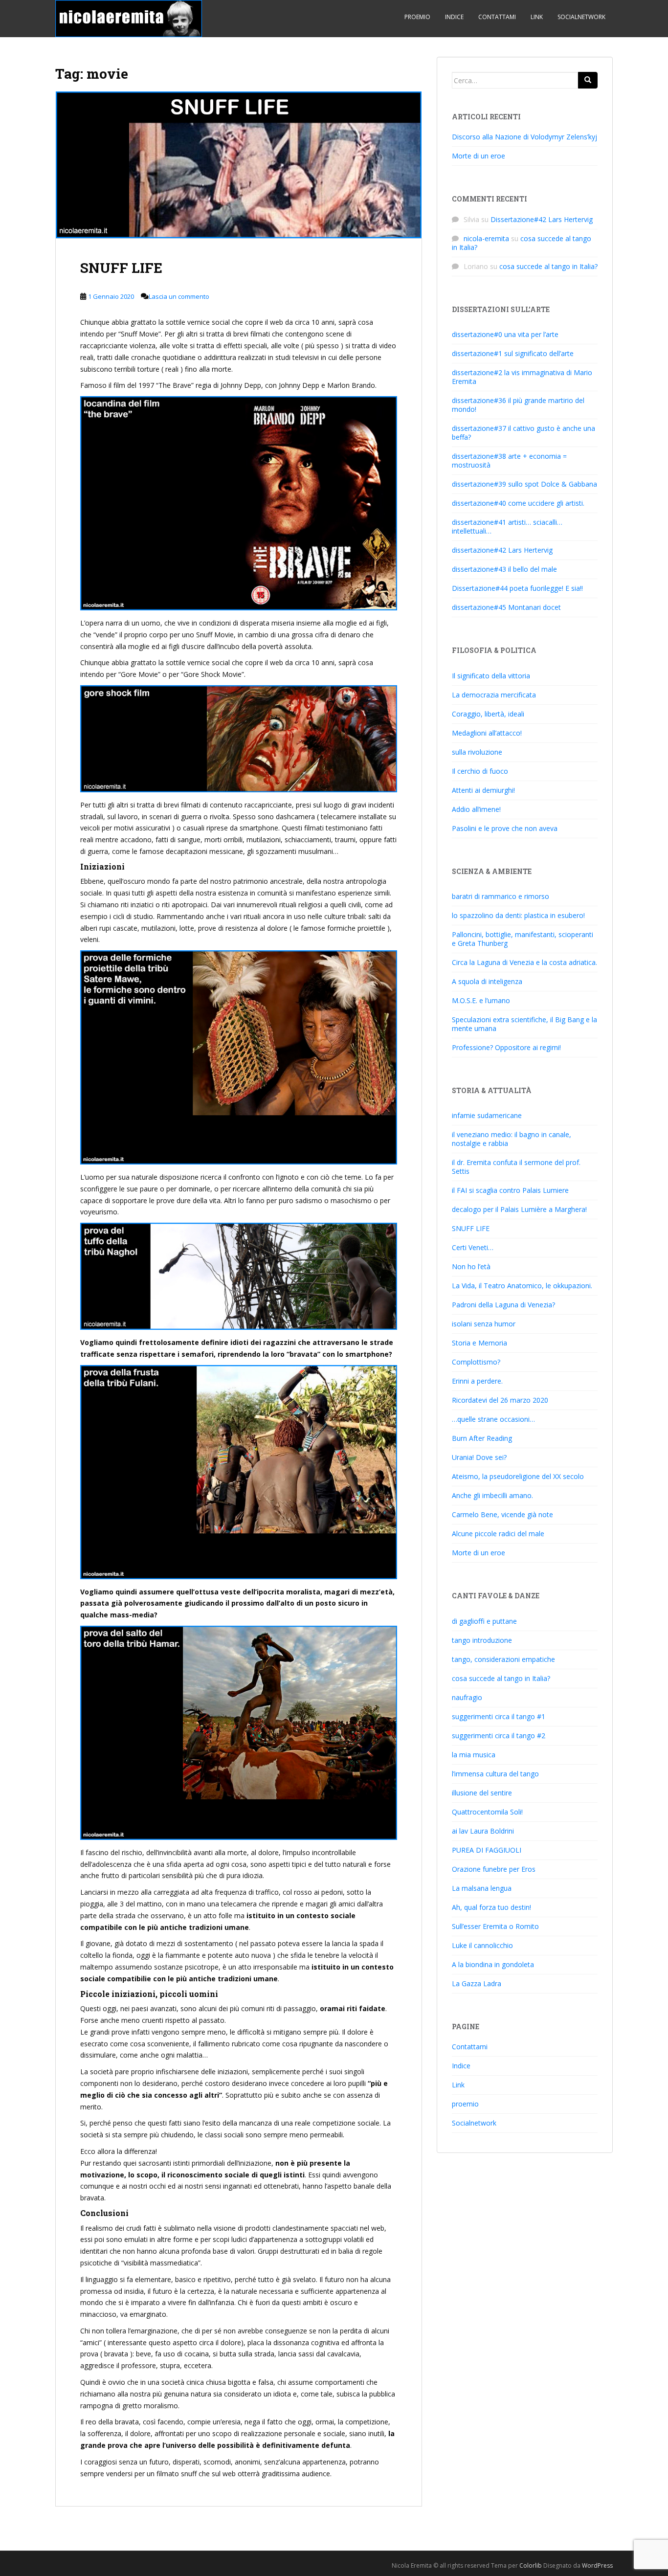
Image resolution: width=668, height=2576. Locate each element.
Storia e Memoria (479, 1343)
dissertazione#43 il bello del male (504, 569)
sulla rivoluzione (477, 752)
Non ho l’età (471, 1266)
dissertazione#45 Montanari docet (506, 607)
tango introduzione (482, 1640)
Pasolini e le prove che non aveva (505, 828)
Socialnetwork (581, 17)
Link (537, 17)
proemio (417, 17)
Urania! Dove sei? (479, 1457)
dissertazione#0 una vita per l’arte (505, 334)
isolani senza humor (484, 1324)
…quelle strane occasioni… (493, 1419)
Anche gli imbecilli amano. (492, 1495)
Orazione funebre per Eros (494, 1869)
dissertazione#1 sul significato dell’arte (513, 353)
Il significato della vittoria (491, 676)
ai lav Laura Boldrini (483, 1831)
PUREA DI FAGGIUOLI (487, 1850)
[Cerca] (588, 80)
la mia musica (474, 1755)
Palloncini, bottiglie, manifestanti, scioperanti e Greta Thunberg (523, 939)
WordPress (597, 2565)
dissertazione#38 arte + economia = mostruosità (509, 460)
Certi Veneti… (473, 1247)
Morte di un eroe (479, 156)
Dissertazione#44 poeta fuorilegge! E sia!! (517, 588)
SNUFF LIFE (121, 268)
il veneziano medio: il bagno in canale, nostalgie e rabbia (512, 1139)
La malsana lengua (482, 1888)
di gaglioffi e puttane (484, 1621)
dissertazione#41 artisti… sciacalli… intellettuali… (507, 526)
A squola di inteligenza (487, 981)
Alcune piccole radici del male (498, 1534)
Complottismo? (476, 1362)
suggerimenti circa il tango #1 (499, 1716)
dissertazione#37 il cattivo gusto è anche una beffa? (523, 433)
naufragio (467, 1697)
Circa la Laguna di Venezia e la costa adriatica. (524, 962)
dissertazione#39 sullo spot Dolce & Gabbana (524, 484)
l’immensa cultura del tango (495, 1774)
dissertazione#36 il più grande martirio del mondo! (518, 405)
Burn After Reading (482, 1438)
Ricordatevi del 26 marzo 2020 (500, 1400)
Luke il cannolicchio (482, 1945)
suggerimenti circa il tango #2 (499, 1736)
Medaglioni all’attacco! (487, 733)
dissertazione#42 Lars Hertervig (502, 550)
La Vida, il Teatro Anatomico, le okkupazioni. (522, 1286)
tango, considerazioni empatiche (503, 1659)
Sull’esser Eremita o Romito (495, 1926)
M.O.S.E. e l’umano (481, 1000)
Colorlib (531, 2565)
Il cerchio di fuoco (480, 771)
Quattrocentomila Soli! (487, 1812)
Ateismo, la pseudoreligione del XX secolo (518, 1476)
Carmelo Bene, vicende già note (502, 1514)
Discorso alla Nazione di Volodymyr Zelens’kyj (524, 137)
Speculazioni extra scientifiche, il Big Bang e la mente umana (524, 1024)
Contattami (497, 17)
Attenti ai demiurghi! (483, 790)
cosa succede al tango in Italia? (522, 243)
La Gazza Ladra (477, 1983)
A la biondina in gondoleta (493, 1964)
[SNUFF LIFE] (239, 165)
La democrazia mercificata (494, 695)
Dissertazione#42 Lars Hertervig (542, 219)
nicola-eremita (486, 238)
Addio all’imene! (476, 809)
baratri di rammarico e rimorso (501, 896)
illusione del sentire (482, 1793)
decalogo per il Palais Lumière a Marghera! (519, 1209)
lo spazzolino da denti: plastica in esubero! (518, 915)
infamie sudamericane (487, 1115)
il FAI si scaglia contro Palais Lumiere (510, 1190)
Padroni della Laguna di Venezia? (503, 1305)
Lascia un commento (179, 296)
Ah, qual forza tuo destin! (491, 1907)
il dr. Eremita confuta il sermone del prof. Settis (516, 1167)
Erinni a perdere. (477, 1381)
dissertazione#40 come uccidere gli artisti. (518, 503)
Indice (454, 17)
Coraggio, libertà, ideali (488, 714)
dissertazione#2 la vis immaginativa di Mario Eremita (522, 377)
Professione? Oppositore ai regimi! (506, 1047)
